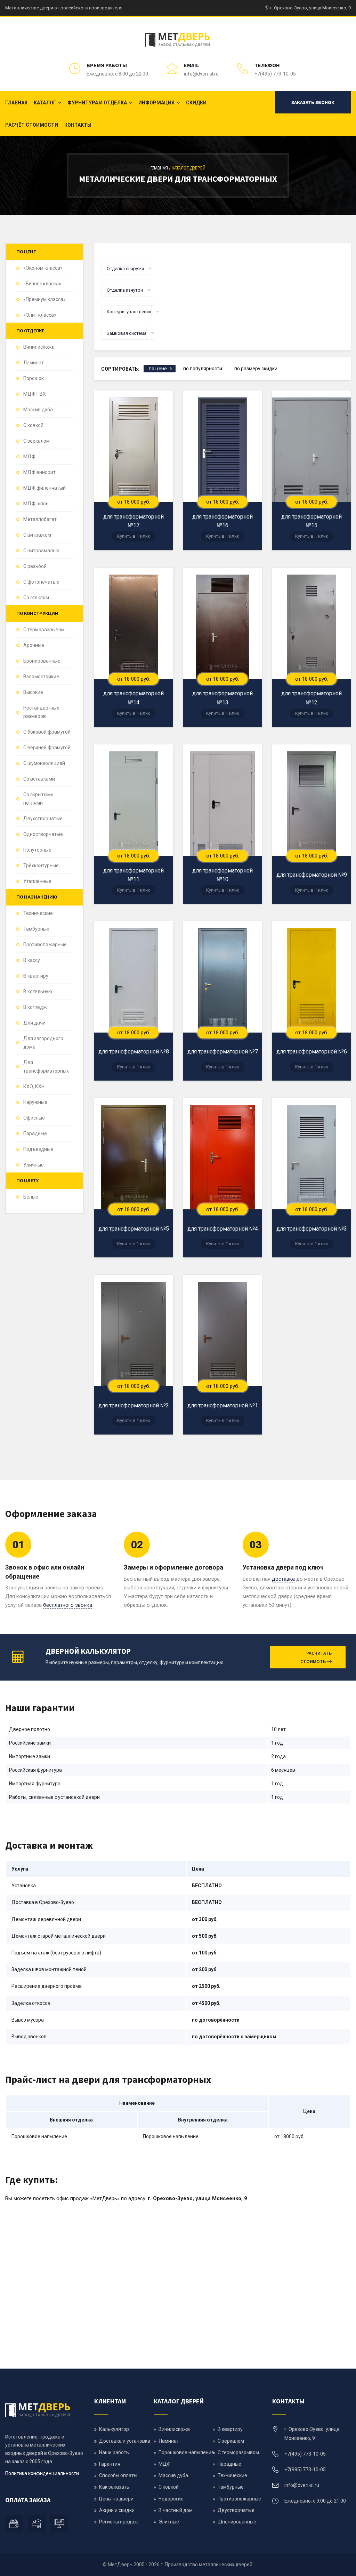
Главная (16, 103)
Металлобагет (40, 519)
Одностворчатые (43, 834)
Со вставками (39, 779)
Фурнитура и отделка (97, 103)
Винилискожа (39, 347)
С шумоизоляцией (44, 763)
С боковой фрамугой (47, 732)
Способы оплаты (118, 2475)
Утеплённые (37, 881)
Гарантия (110, 2464)
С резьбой (35, 566)
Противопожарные (45, 945)
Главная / (161, 168)
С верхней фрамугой (47, 748)
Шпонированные (237, 2522)
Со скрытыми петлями (38, 799)
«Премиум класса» (44, 299)
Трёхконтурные (41, 866)
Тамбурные (36, 929)
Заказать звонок (313, 102)
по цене (158, 369)
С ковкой (33, 425)
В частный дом (176, 2510)
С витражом (37, 535)
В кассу (32, 960)
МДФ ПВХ (35, 394)
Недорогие (171, 2499)
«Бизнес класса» (42, 284)
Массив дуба (38, 410)
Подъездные (38, 1149)
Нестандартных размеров (41, 712)
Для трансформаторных (46, 1067)
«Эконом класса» (43, 268)
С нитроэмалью (41, 551)
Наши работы (114, 2452)
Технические (38, 913)
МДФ (29, 457)
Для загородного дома (43, 1043)
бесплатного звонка (68, 1605)
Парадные (35, 1133)
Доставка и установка (125, 2441)
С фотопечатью (41, 582)
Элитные (169, 2522)
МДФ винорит (39, 472)
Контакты (78, 125)
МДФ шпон (36, 504)
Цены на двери (116, 2499)
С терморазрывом (44, 630)
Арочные (34, 645)
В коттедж (35, 1007)
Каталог (45, 103)
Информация (156, 103)
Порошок (34, 378)
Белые (31, 1197)
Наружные (35, 1102)
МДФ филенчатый (44, 488)
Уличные (34, 1165)
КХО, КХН (34, 1086)
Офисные (34, 1118)
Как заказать (114, 2487)
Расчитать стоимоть (316, 1657)
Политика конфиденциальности (42, 2473)
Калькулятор (114, 2429)
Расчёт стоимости (32, 125)
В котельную (38, 991)
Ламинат (34, 363)
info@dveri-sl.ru (201, 74)
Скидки (196, 103)
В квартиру (36, 976)
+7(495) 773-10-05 (275, 74)
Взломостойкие (41, 677)
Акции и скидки (117, 2510)
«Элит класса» (40, 315)
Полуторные (37, 850)
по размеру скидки (256, 369)
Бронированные (42, 661)
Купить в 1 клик (134, 536)
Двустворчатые (236, 2510)
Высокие (33, 692)
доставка (283, 1579)
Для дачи (34, 1023)
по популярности (203, 369)
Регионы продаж (119, 2522)
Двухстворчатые (43, 819)
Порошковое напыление (186, 2452)
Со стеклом (36, 598)
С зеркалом (37, 441)
